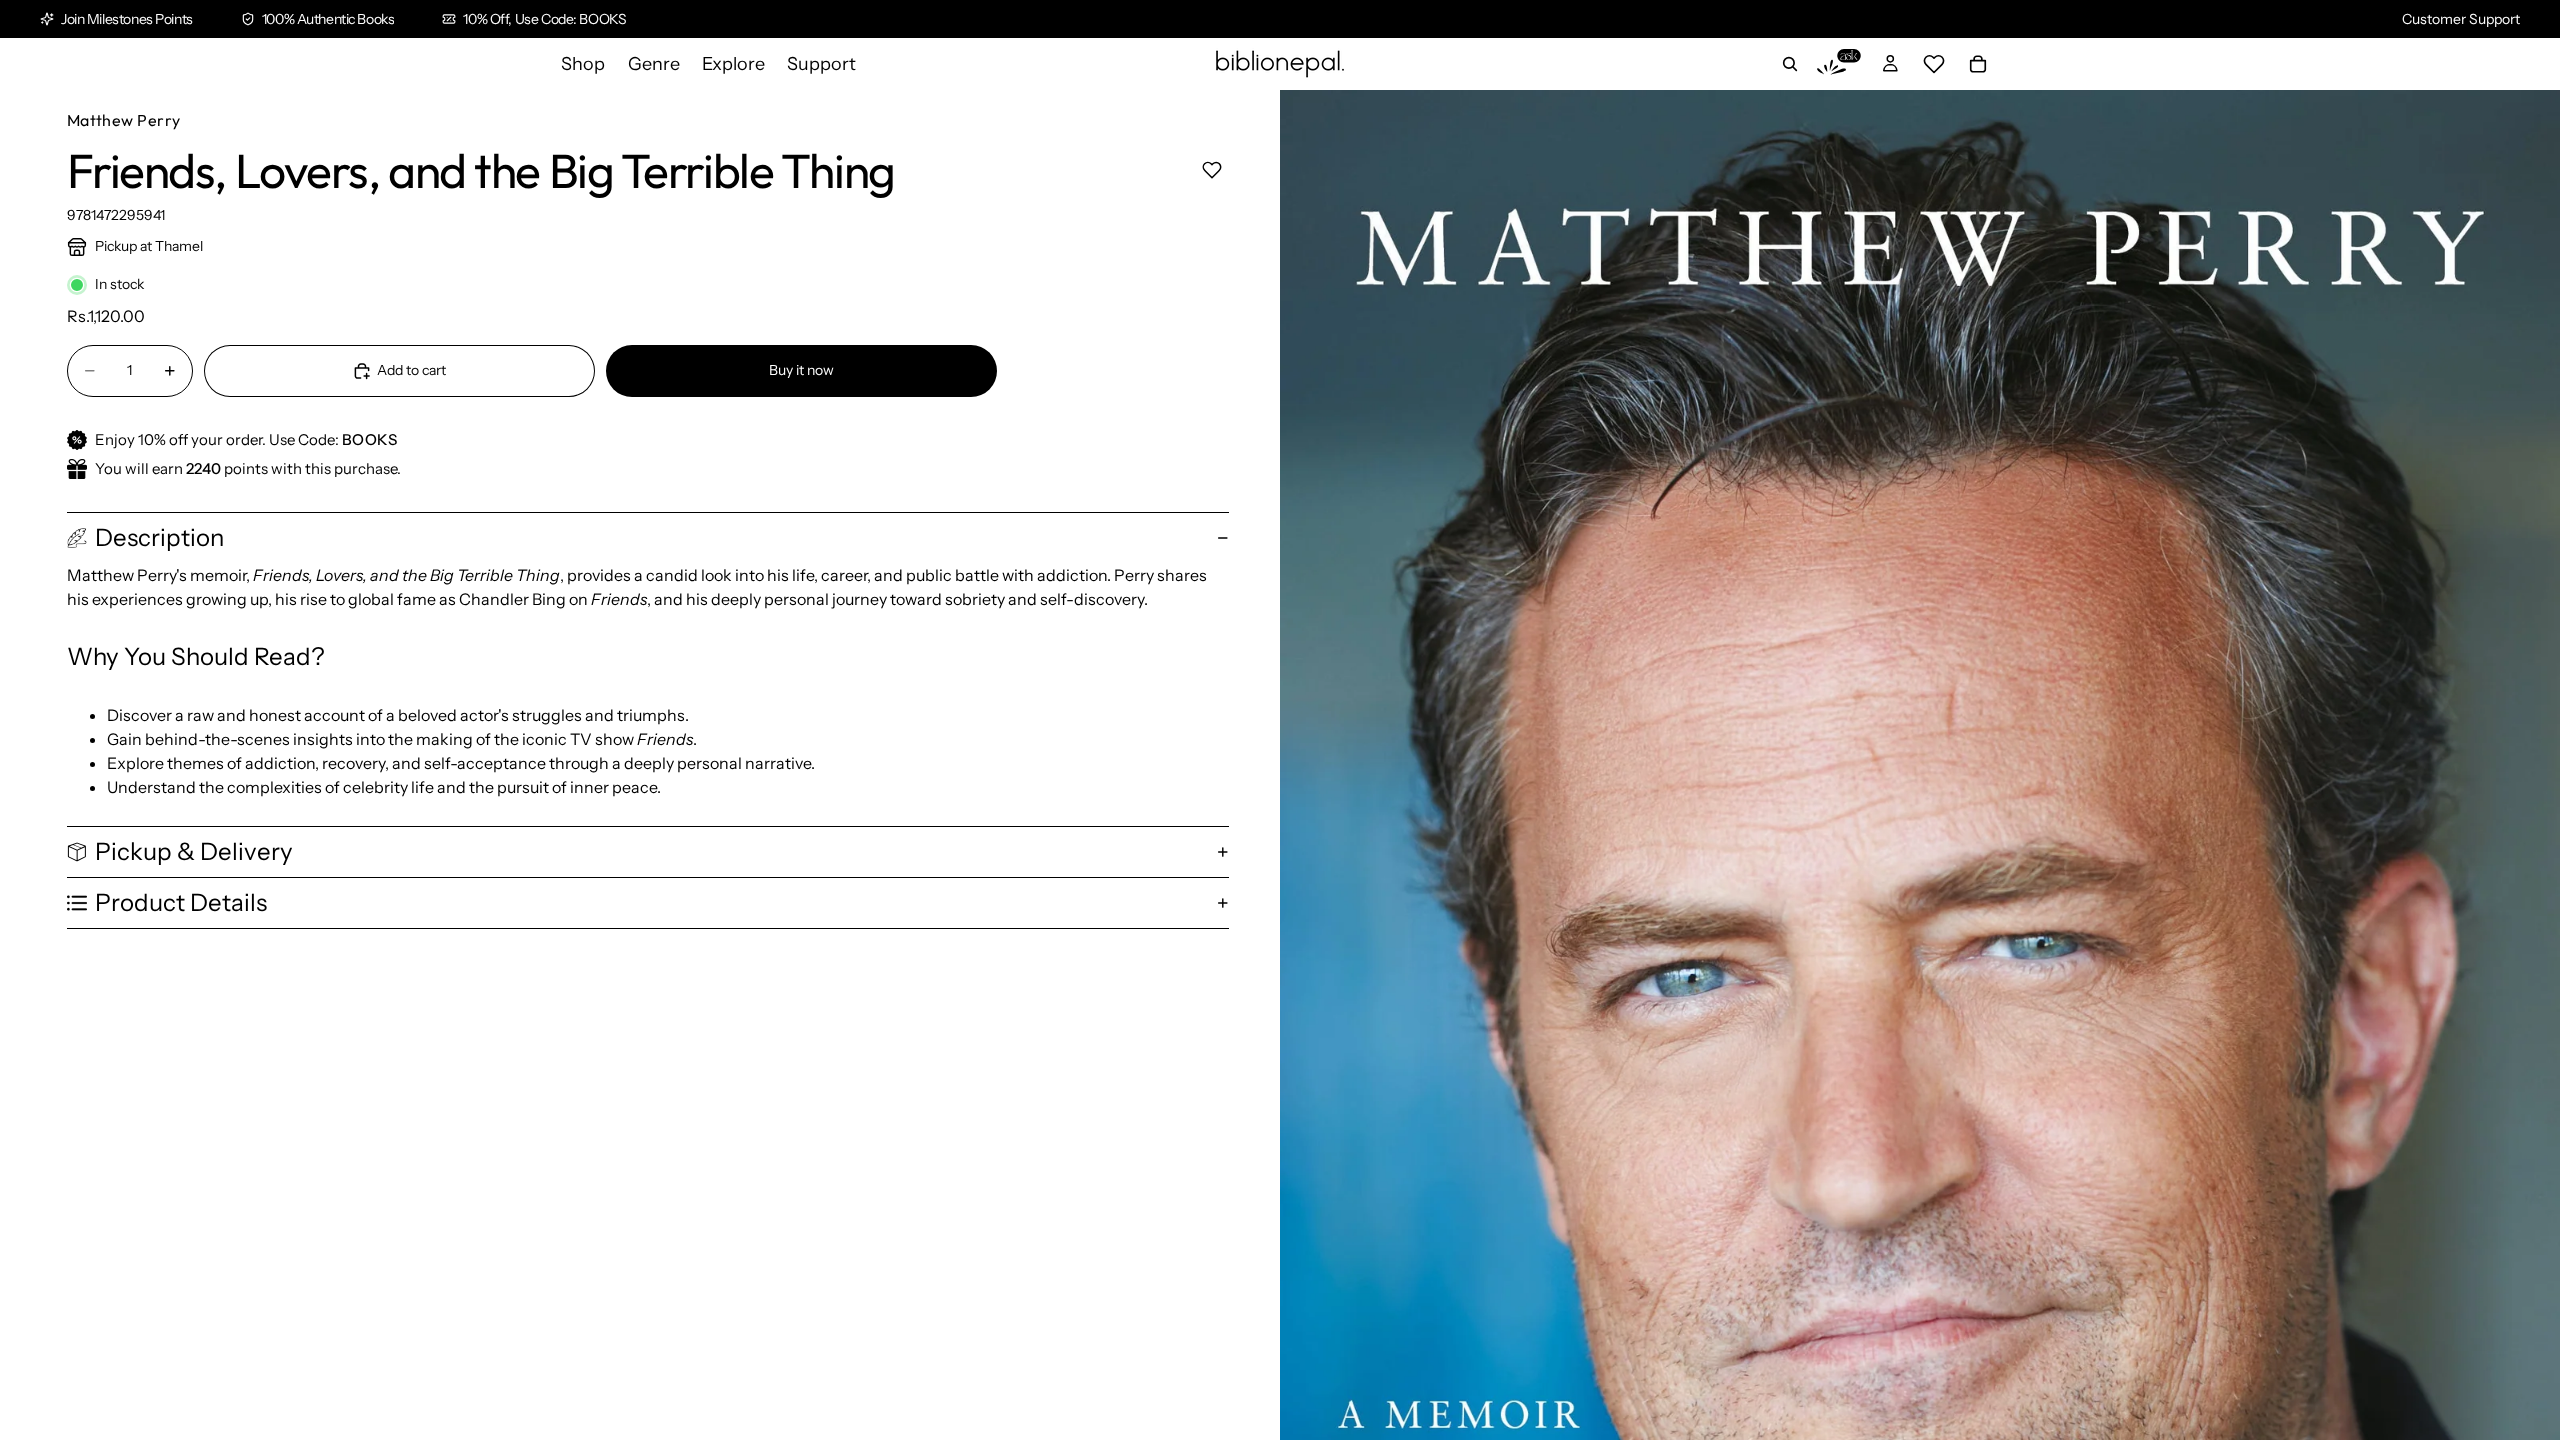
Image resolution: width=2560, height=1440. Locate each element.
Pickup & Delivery (194, 851)
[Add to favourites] (1211, 169)
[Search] (1790, 64)
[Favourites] (1934, 64)
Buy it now (801, 370)
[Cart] (1978, 64)
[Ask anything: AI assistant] (1839, 64)
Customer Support (2461, 19)
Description (159, 537)
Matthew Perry (124, 120)
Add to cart (411, 370)
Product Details (181, 902)
